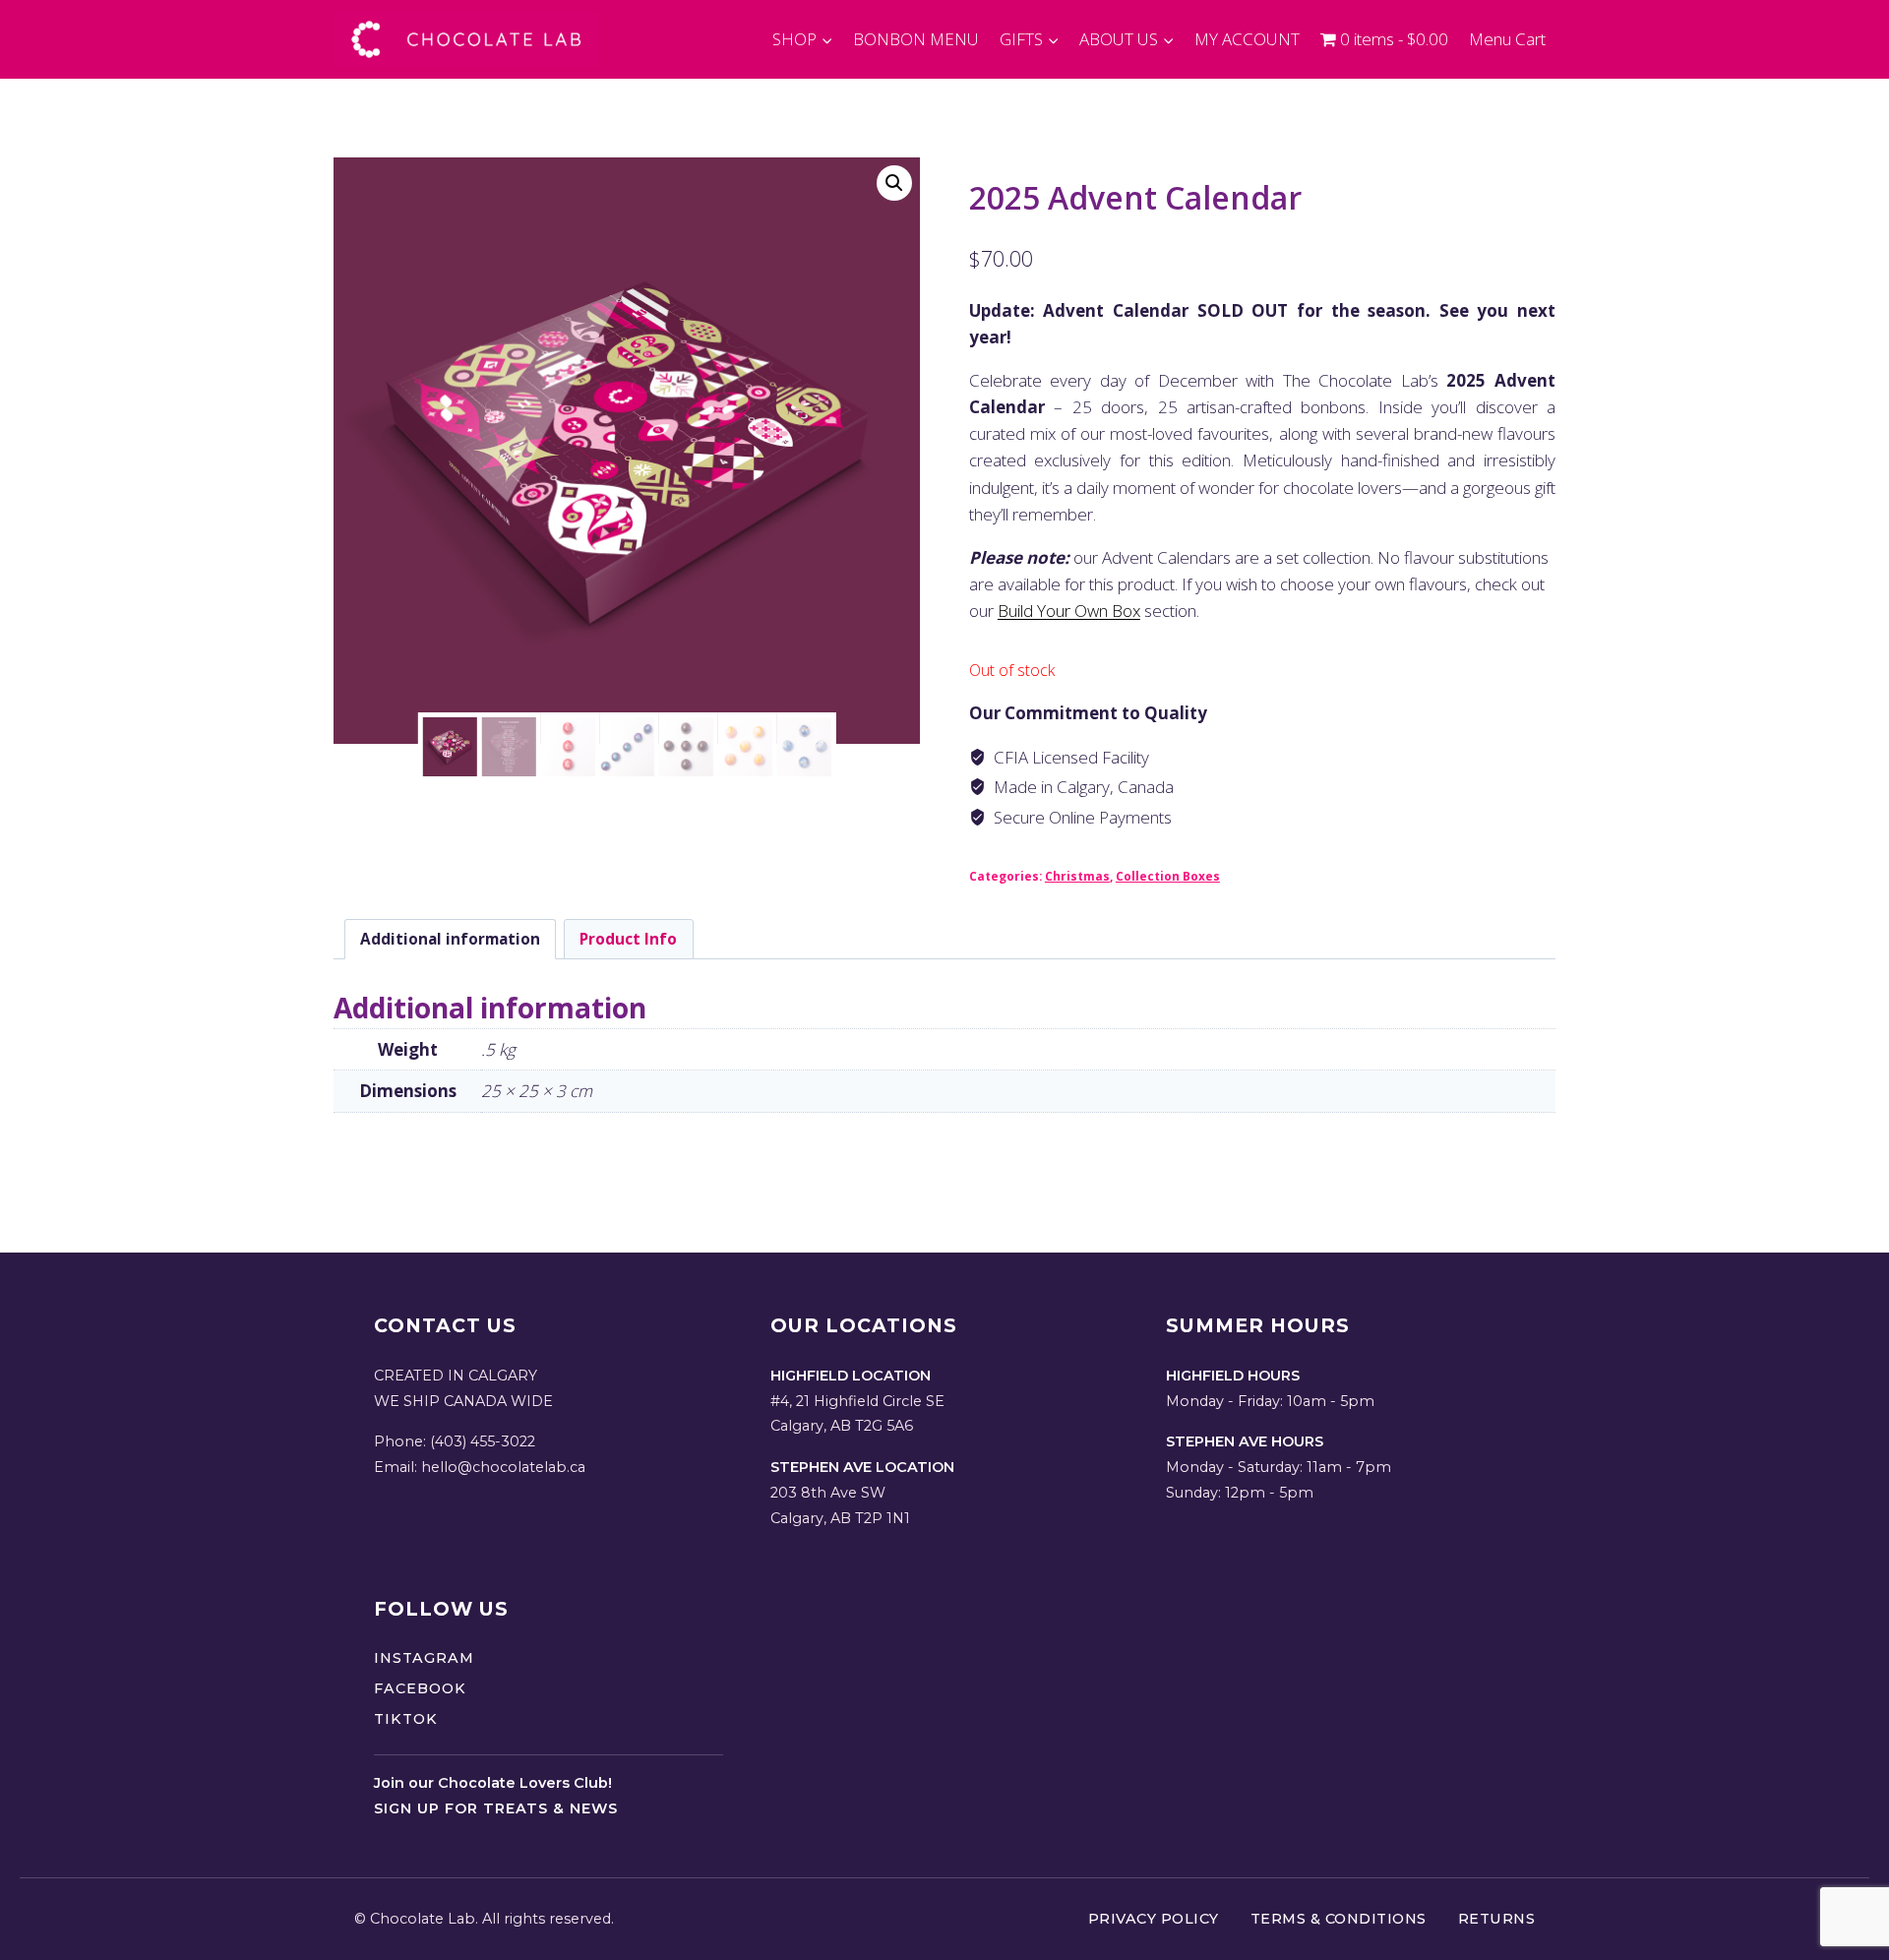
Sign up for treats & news (496, 1808)
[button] (894, 183)
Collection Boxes (1168, 876)
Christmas (1077, 876)
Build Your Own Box (1069, 611)
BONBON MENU (916, 39)
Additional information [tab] (450, 939)
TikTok (406, 1719)
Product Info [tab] (628, 939)
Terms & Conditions (1339, 1919)
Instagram (424, 1658)
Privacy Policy (1154, 1919)
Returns (1497, 1919)
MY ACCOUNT (1247, 39)
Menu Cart (1507, 39)
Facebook (420, 1688)
